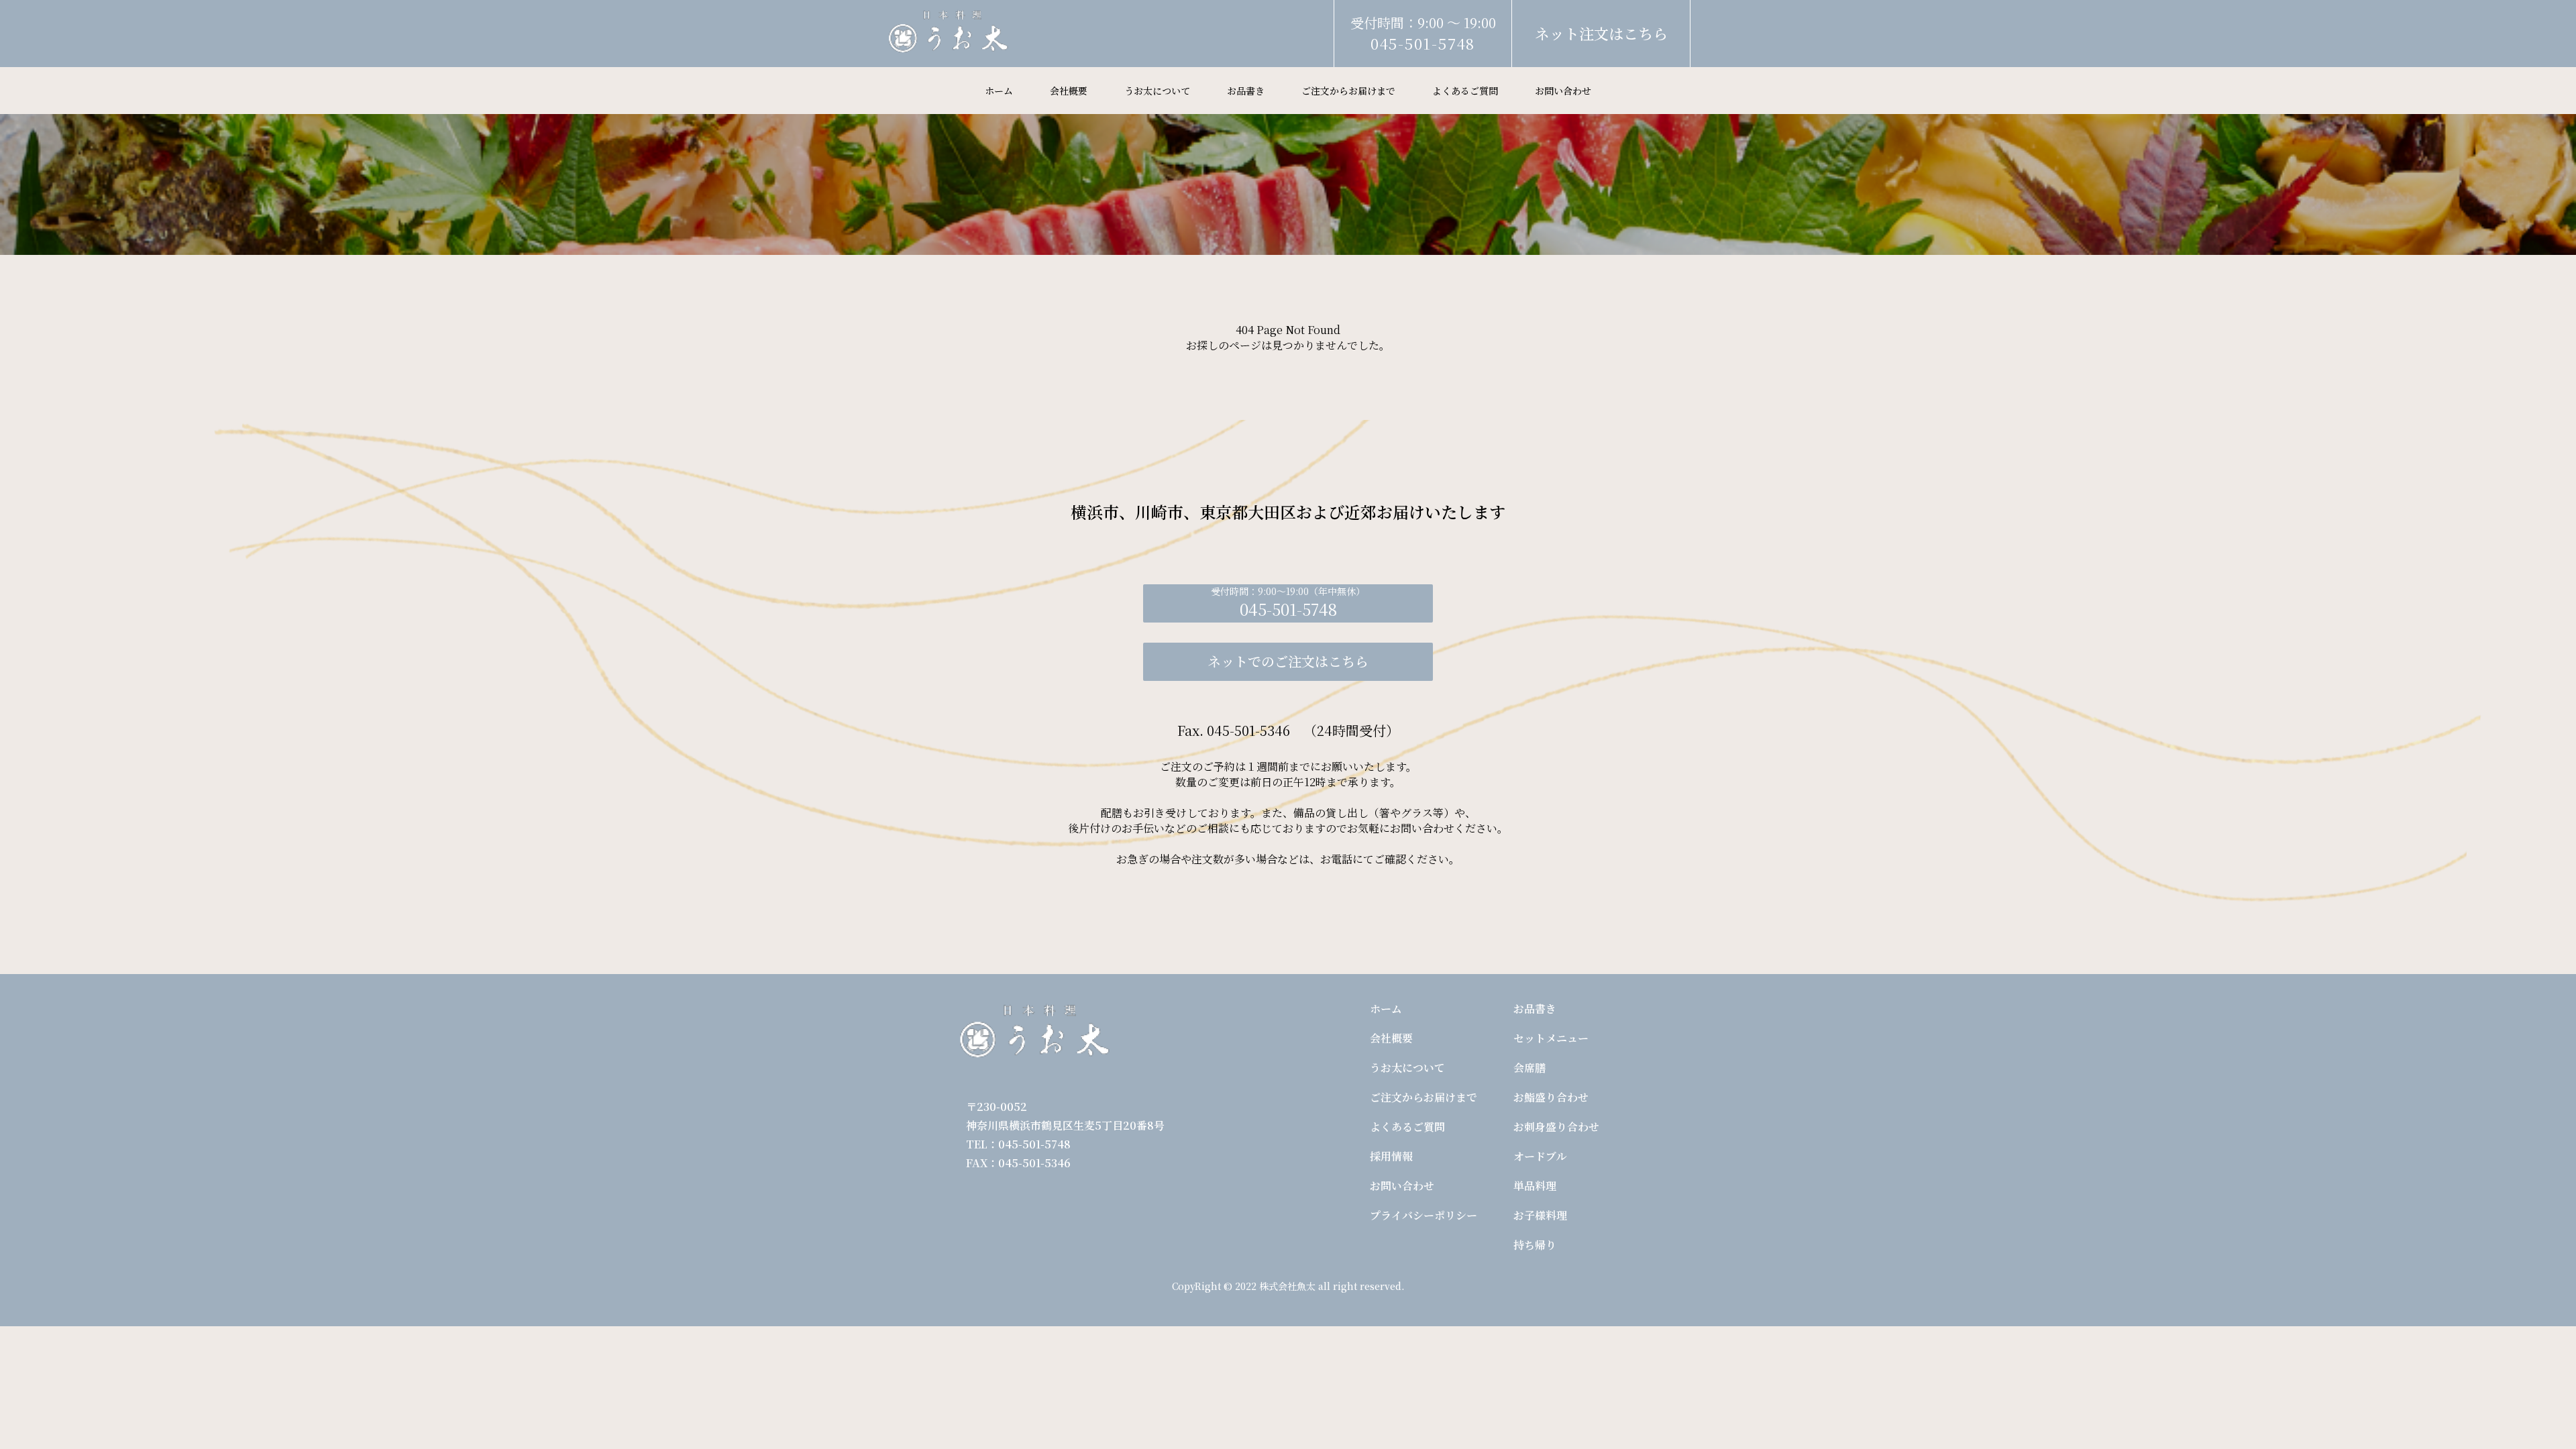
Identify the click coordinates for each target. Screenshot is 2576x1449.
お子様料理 (1540, 1215)
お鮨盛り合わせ (1551, 1097)
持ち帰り (1535, 1245)
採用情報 (1391, 1156)
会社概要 (1069, 91)
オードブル (1540, 1156)
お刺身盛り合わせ (1556, 1127)
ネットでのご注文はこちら (1288, 661)
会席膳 (1529, 1068)
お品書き (1246, 91)
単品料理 (1535, 1186)
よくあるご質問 (1465, 91)
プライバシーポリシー (1424, 1215)
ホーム (999, 91)
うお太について (1157, 91)
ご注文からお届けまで (1348, 91)
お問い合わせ (1563, 91)
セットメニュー (1551, 1038)
